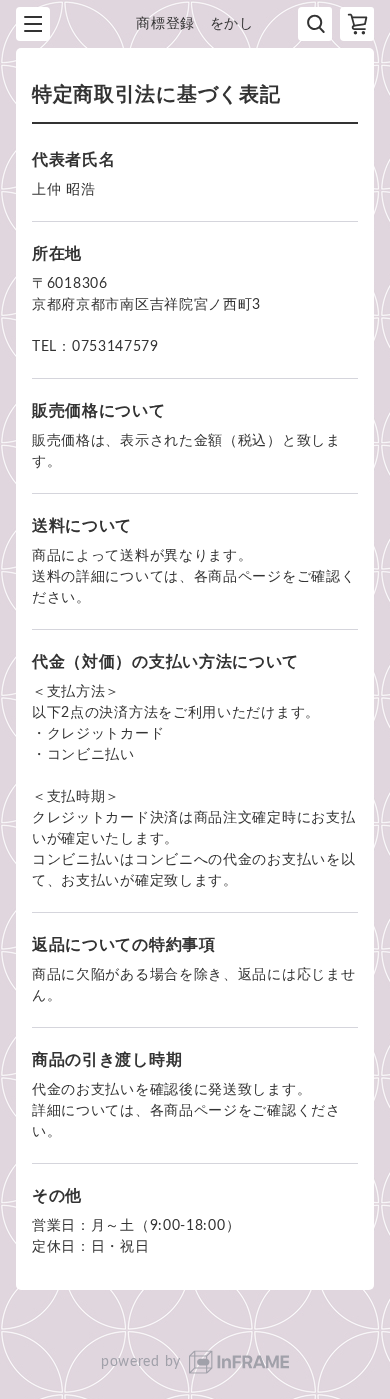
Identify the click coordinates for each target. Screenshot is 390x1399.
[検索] (315, 24)
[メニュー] (33, 24)
